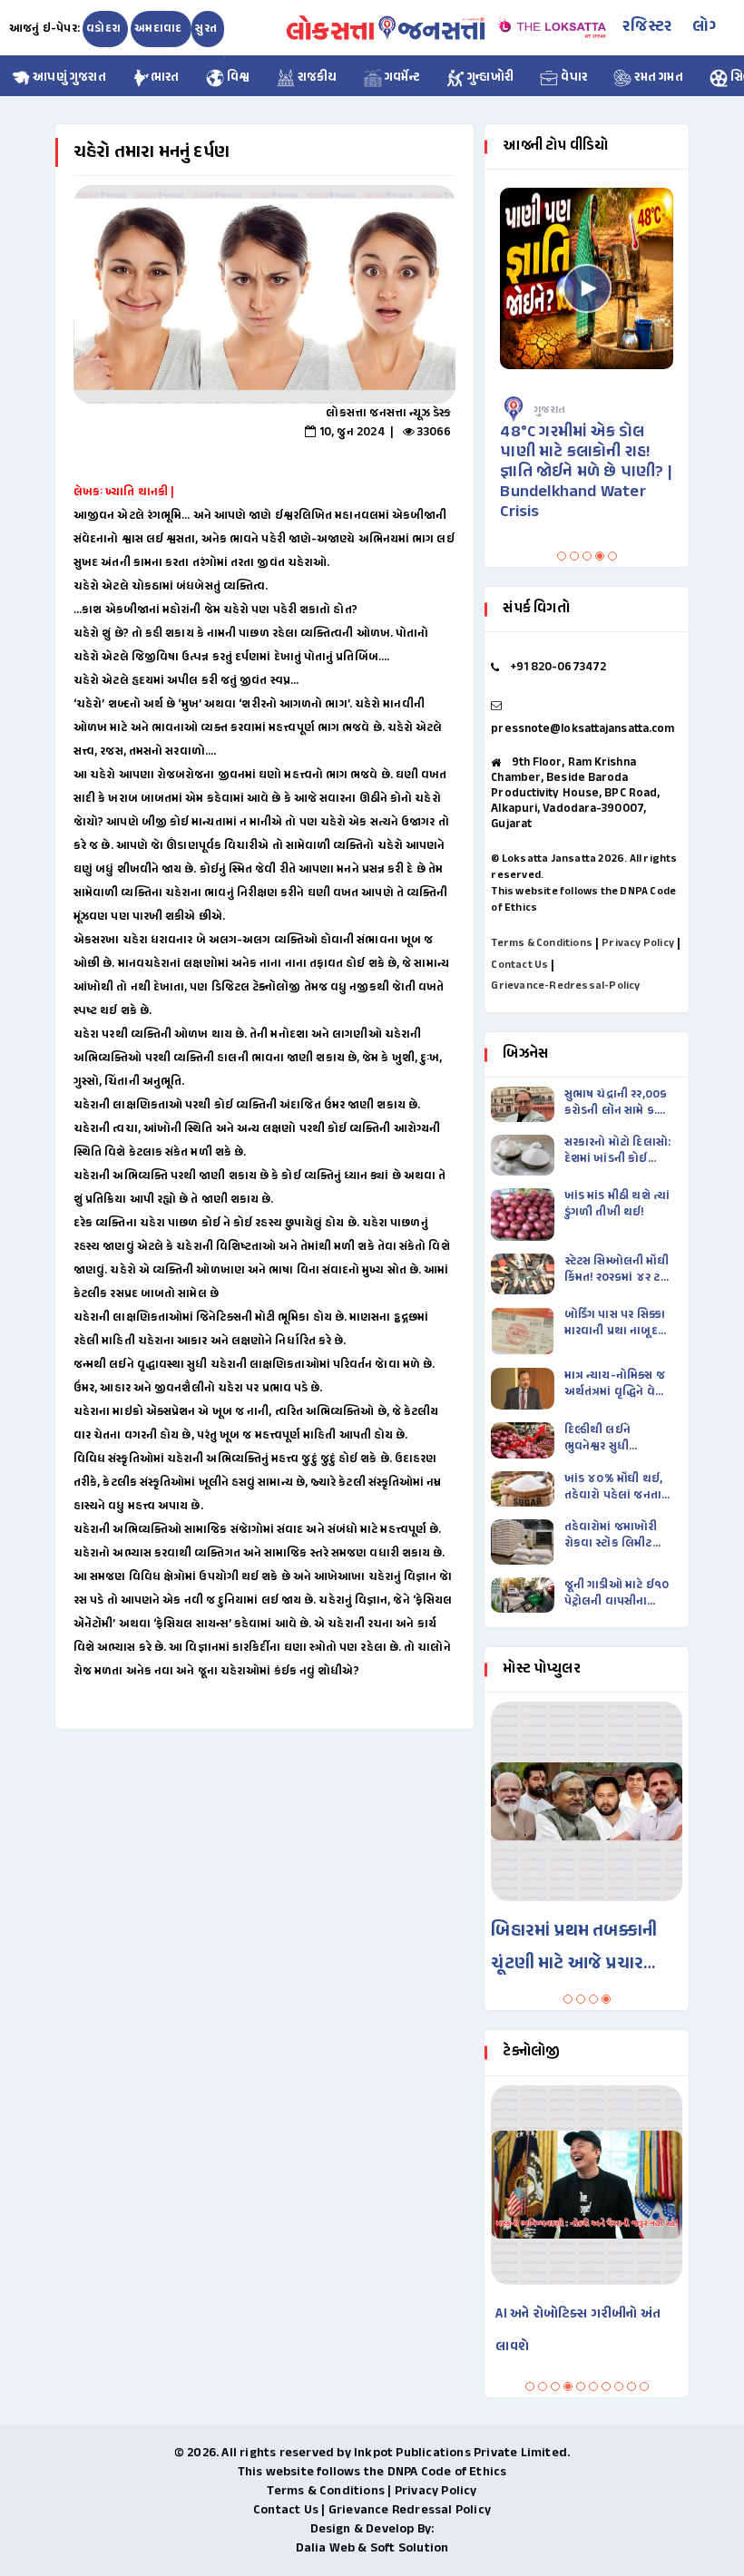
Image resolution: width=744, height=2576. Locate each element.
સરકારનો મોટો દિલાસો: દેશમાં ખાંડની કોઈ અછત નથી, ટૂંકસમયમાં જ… (618, 1151)
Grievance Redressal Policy (410, 2510)
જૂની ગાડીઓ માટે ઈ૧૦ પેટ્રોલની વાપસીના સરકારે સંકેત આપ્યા (617, 1594)
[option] (264, 294)
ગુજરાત (550, 410)
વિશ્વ (237, 78)
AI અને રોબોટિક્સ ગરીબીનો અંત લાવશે (578, 2331)
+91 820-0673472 (558, 668)
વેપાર (573, 78)
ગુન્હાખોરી (489, 78)
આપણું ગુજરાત (68, 78)
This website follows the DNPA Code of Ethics (372, 2472)
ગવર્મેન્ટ (401, 78)
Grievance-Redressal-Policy (565, 986)
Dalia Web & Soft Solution (372, 2548)
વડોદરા (103, 29)
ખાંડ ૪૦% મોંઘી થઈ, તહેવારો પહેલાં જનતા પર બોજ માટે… (614, 1488)
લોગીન (714, 27)
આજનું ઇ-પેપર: (44, 29)
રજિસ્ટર (647, 27)
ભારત (165, 78)
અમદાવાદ (159, 29)
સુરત (206, 29)
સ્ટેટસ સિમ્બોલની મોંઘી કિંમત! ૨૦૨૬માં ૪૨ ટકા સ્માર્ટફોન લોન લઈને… (618, 1270)
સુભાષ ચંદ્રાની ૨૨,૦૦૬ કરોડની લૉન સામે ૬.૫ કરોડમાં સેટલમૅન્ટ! (616, 1103)
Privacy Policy (638, 943)
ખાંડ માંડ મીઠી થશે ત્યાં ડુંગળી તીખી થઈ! (617, 1205)
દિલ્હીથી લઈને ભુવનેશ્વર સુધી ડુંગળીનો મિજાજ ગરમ (616, 1439)
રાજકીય (316, 78)
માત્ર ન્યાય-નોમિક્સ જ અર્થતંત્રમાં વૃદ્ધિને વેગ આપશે (615, 1384)
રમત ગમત (657, 78)
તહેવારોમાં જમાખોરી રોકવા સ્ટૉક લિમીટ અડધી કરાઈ (611, 1536)
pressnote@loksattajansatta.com (582, 729)
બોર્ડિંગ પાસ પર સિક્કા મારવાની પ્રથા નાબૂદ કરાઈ (615, 1323)
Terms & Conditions (542, 943)
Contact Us (519, 965)
